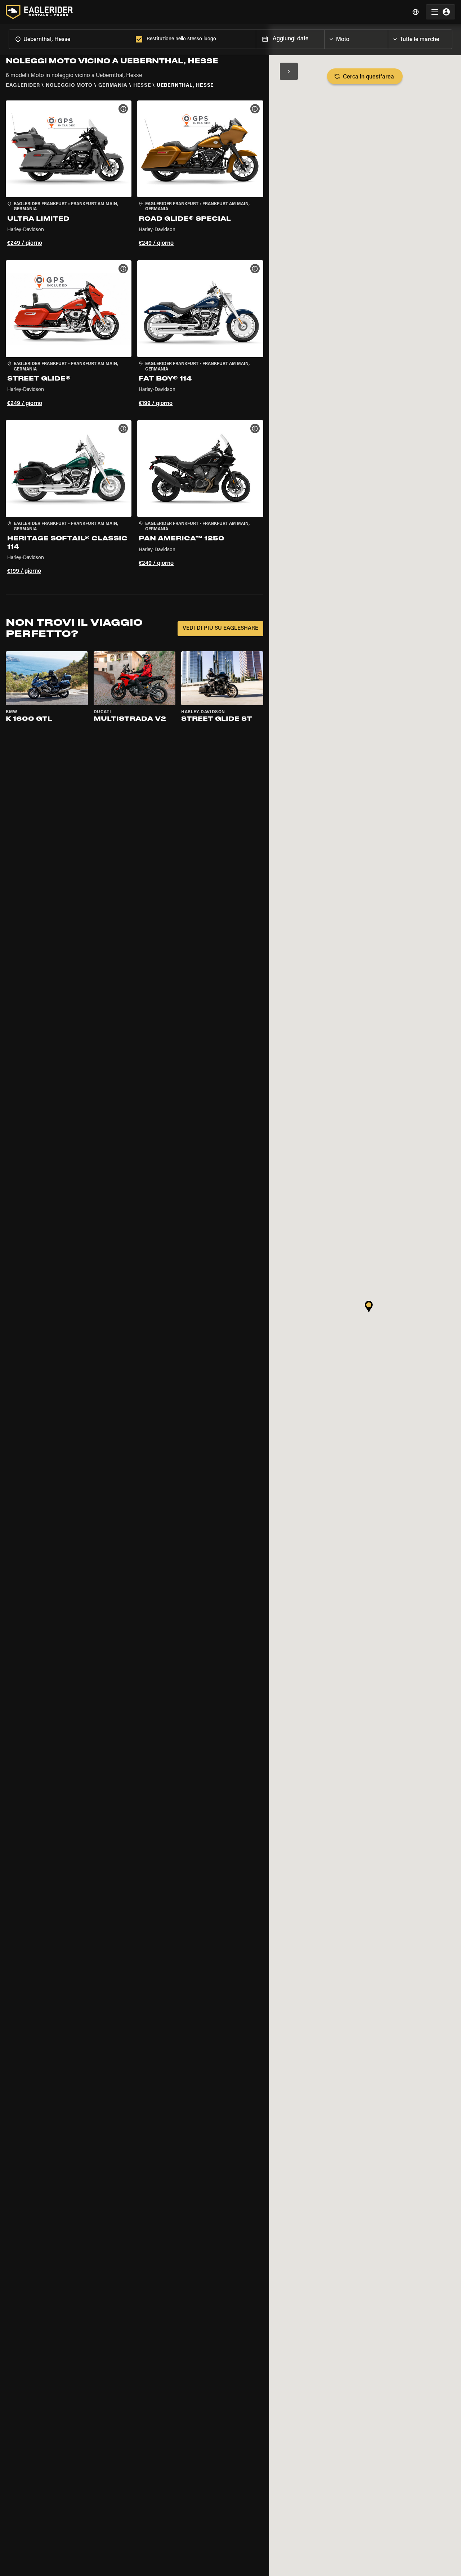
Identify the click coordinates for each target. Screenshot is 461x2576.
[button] (69, 175)
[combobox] (71, 39)
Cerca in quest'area (368, 77)
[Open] (388, 37)
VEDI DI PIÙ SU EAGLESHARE (220, 628)
